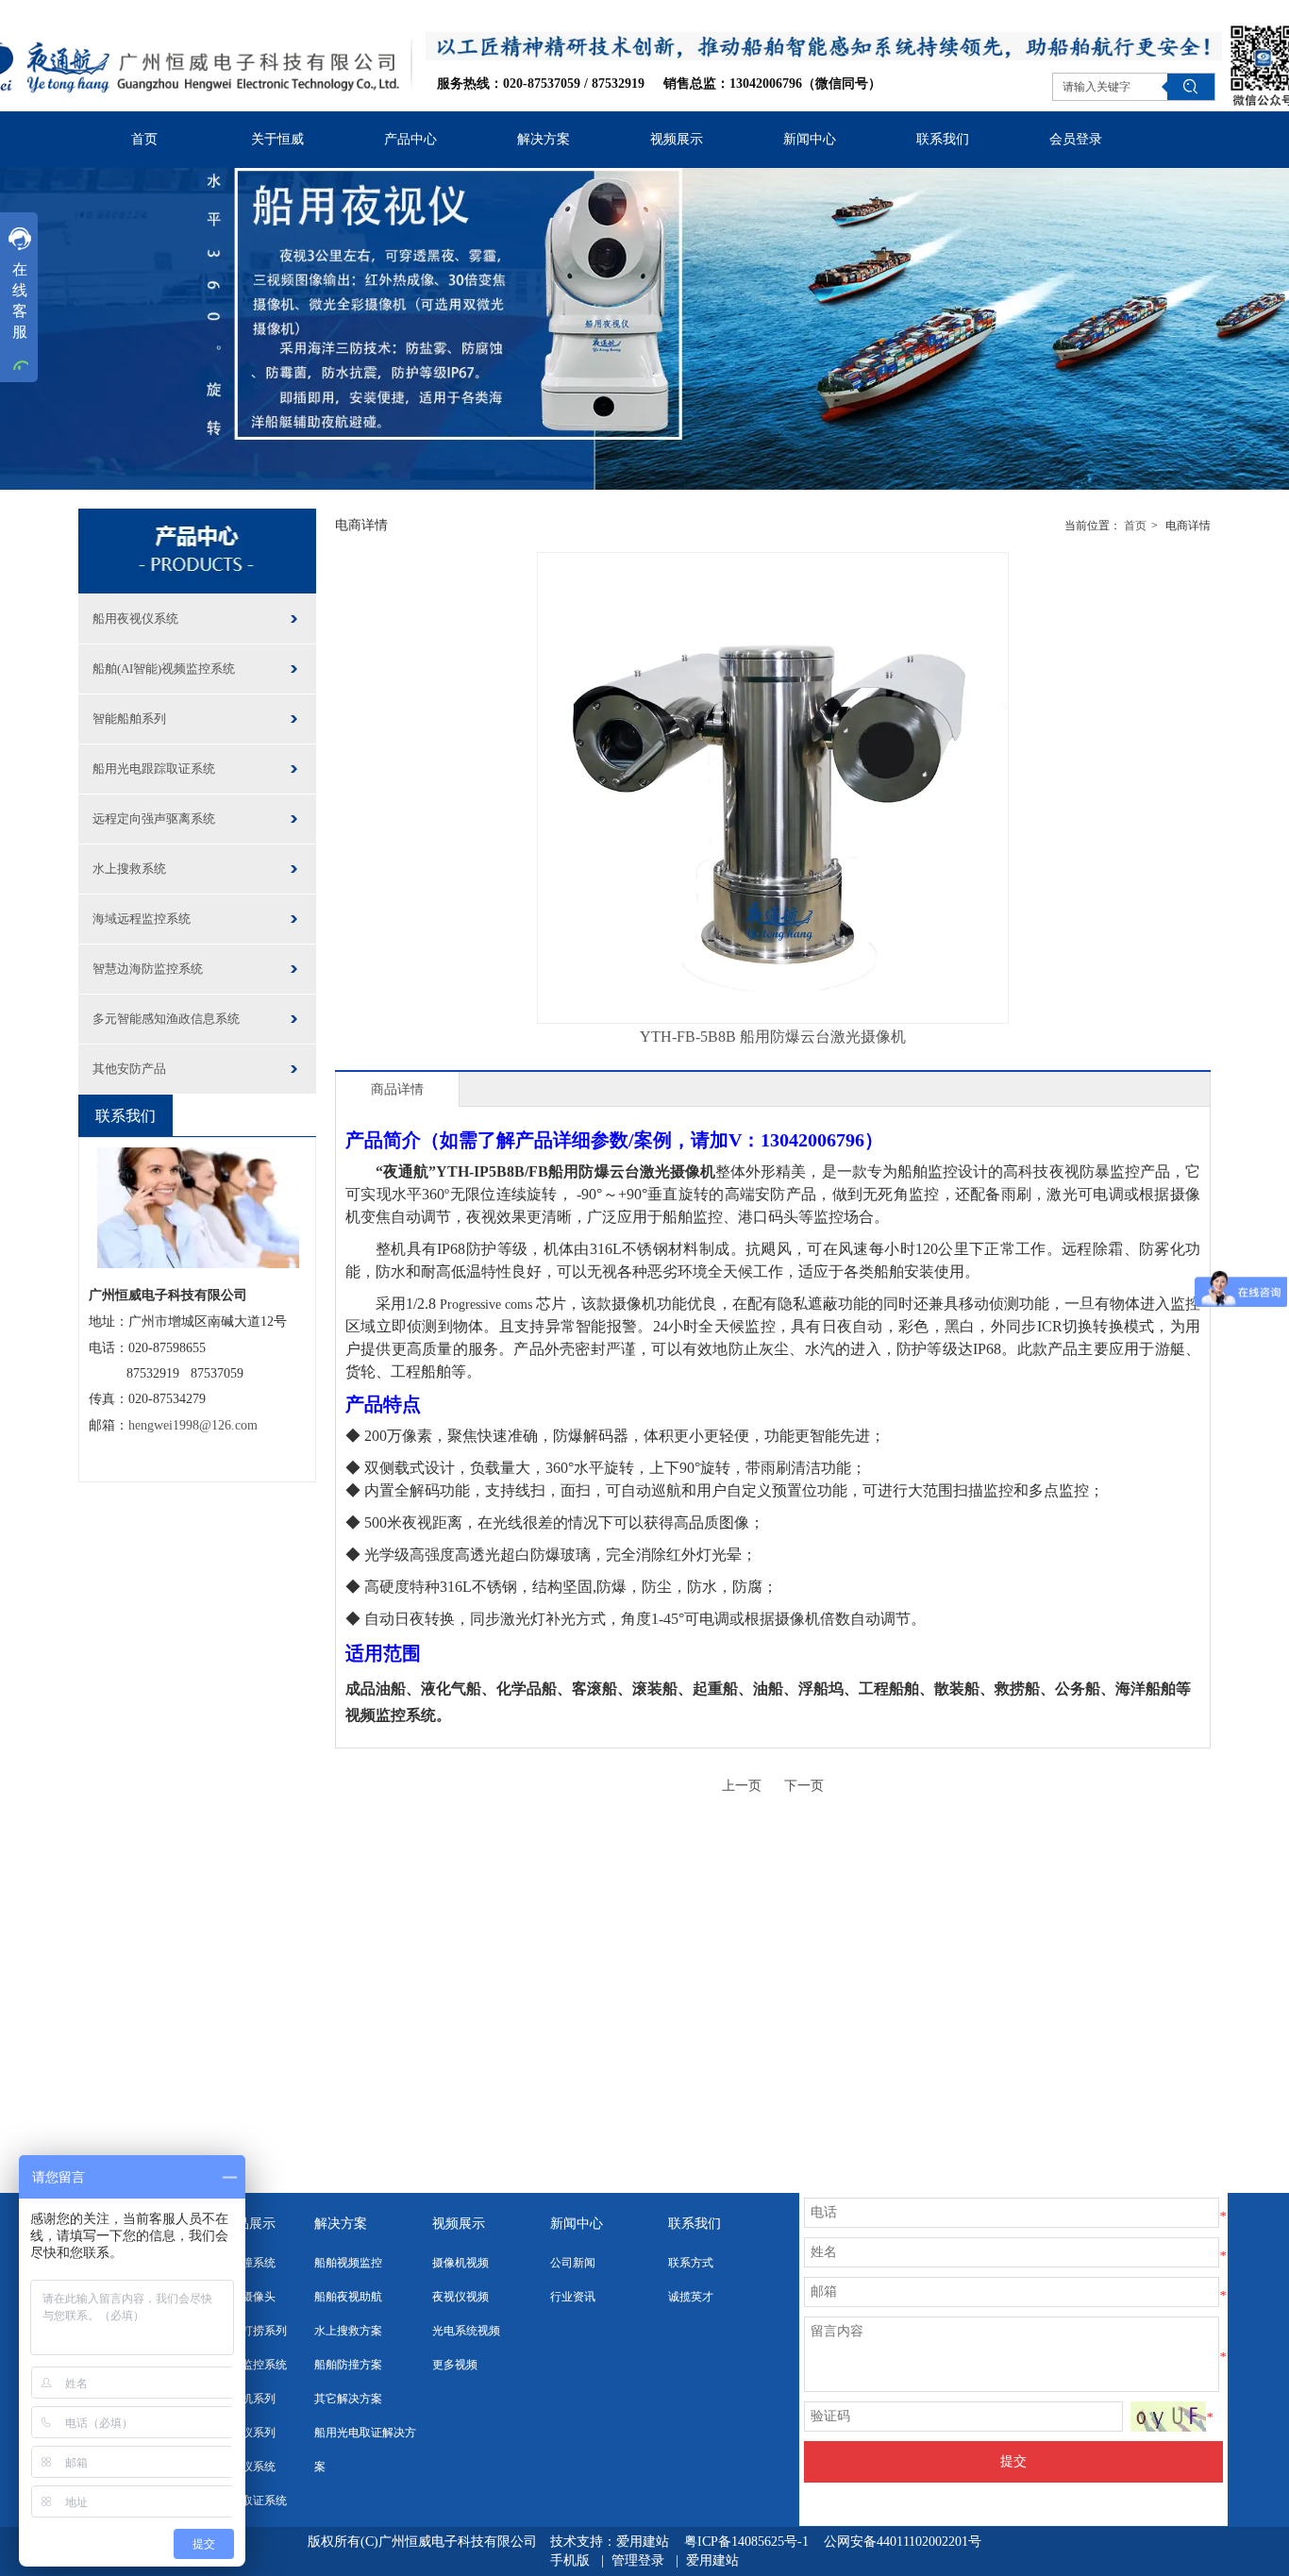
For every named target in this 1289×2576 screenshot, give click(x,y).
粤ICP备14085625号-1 (748, 2542)
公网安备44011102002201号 (903, 2542)
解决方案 (341, 2224)
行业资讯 (573, 2297)
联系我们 (695, 2224)
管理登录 (638, 2560)
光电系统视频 (466, 2331)
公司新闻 (573, 2263)
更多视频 (455, 2365)
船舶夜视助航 (348, 2297)
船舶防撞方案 (348, 2365)
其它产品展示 (236, 2224)
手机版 (570, 2560)
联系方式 (691, 2263)
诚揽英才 (691, 2297)
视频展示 (459, 2224)
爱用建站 (643, 2542)
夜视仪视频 (460, 2297)
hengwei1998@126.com (193, 1425)
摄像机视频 (460, 2263)
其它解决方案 (348, 2399)
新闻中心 (577, 2224)
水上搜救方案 (348, 2331)
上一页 (742, 1786)
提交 (1013, 2461)
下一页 (804, 1786)
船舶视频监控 (348, 2263)
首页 (1135, 526)
